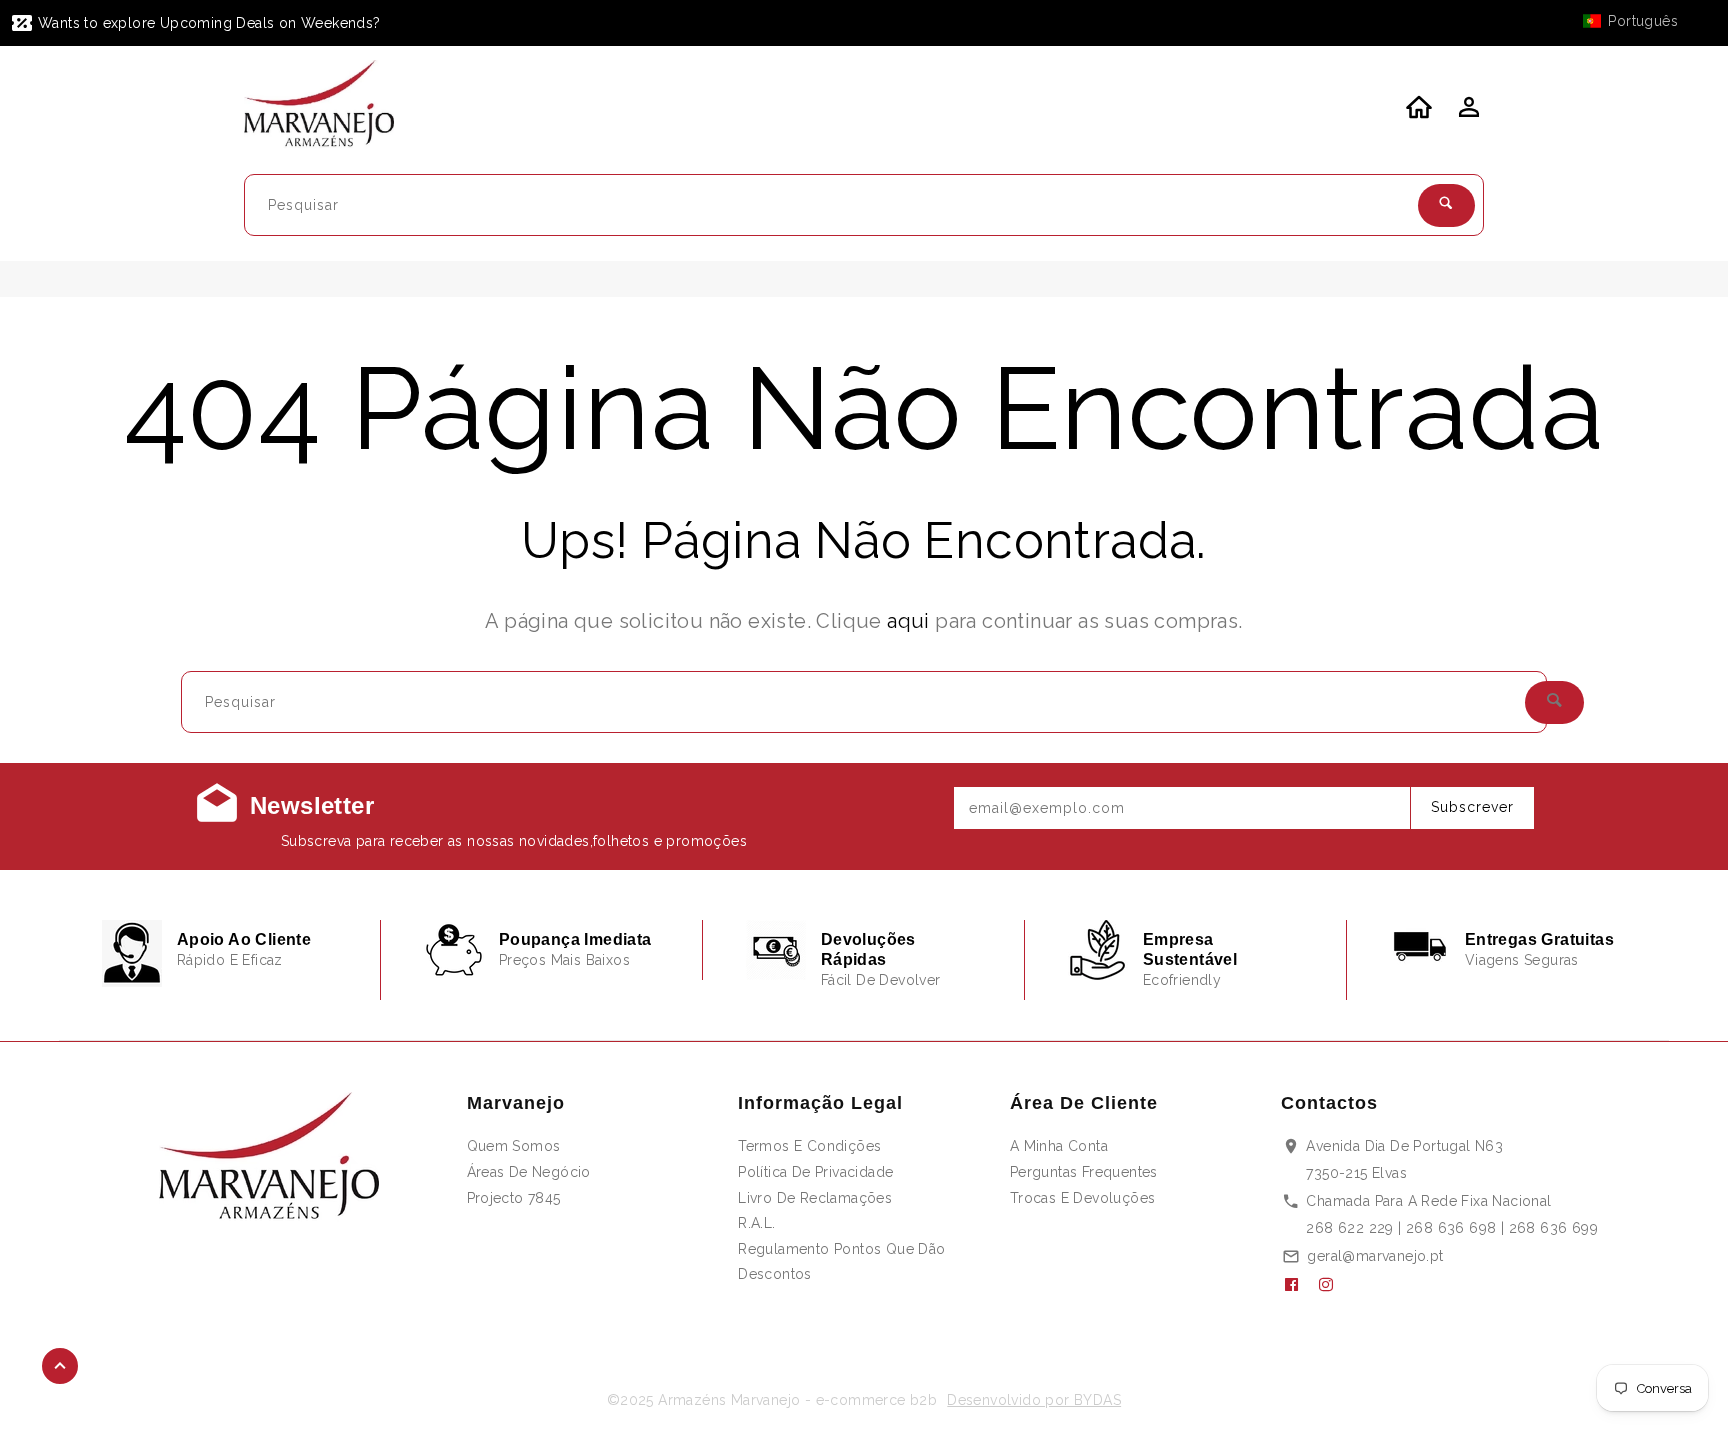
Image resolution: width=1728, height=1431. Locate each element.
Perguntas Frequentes (1084, 1172)
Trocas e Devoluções (1083, 1198)
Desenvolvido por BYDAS (1034, 1400)
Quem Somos (514, 1146)
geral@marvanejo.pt (1375, 1256)
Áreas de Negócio (529, 1172)
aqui (908, 621)
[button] (1640, 21)
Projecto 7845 (514, 1198)
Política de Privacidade (815, 1172)
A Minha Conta (1059, 1146)
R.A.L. (756, 1223)
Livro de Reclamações (815, 1198)
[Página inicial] (331, 107)
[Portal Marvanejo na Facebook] (1299, 1285)
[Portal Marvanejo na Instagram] (1334, 1285)
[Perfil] (1467, 113)
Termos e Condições (809, 1146)
